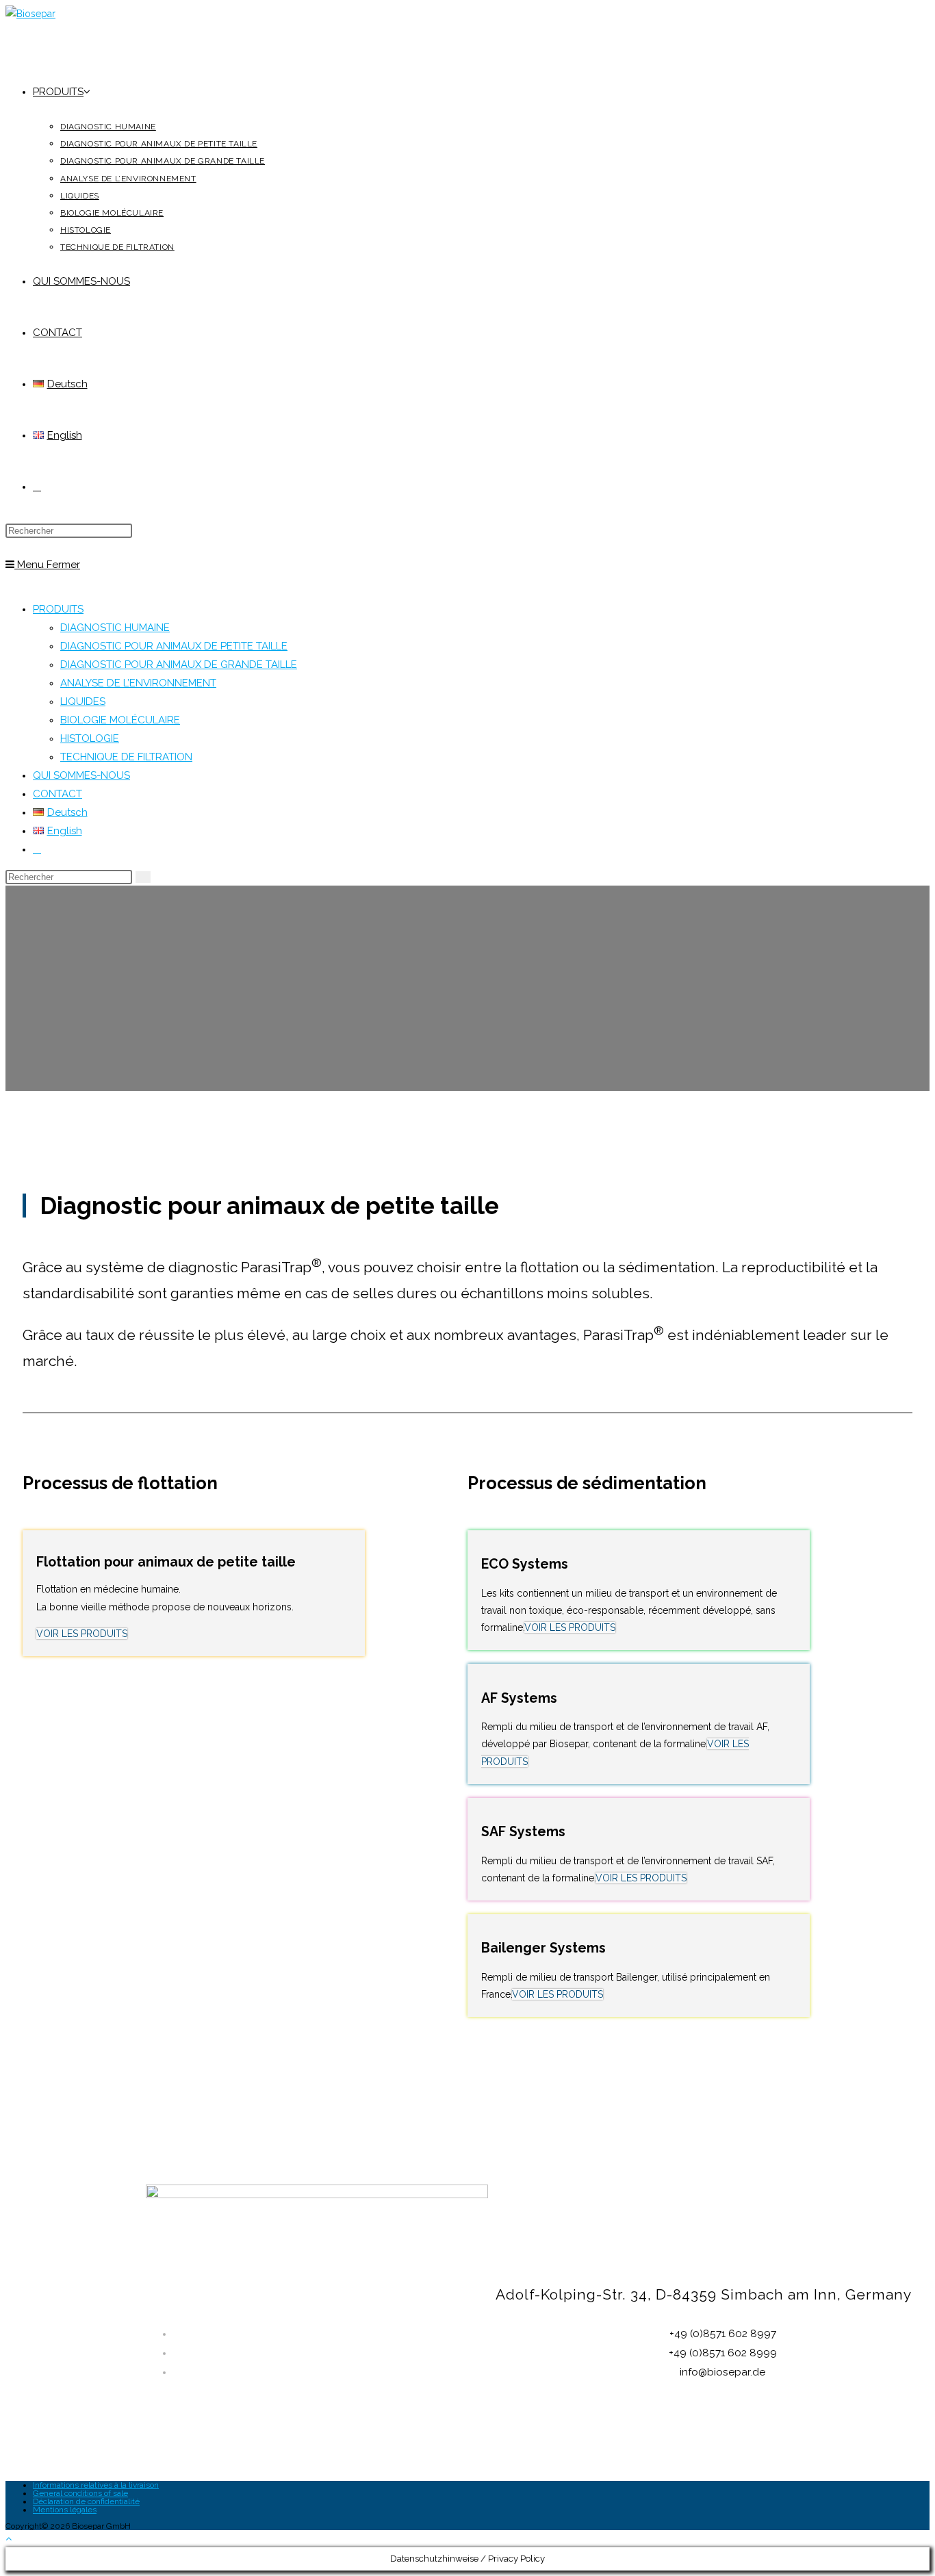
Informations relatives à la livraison (96, 2485)
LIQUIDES (83, 701)
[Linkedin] (638, 2436)
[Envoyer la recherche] (143, 877)
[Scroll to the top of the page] (9, 2538)
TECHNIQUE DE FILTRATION (126, 757)
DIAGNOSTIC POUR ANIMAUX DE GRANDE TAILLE (179, 665)
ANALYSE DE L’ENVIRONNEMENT (138, 683)
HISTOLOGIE (90, 738)
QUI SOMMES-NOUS (81, 775)
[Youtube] (726, 2436)
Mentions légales (65, 2510)
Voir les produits (82, 1634)
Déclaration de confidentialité (86, 2501)
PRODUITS (58, 609)
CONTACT (57, 794)
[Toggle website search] (37, 487)
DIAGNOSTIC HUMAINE (115, 628)
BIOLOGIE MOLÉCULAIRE (120, 720)
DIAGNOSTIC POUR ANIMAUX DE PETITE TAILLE (174, 646)
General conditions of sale (80, 2493)
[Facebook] (769, 2436)
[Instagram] (682, 2436)
